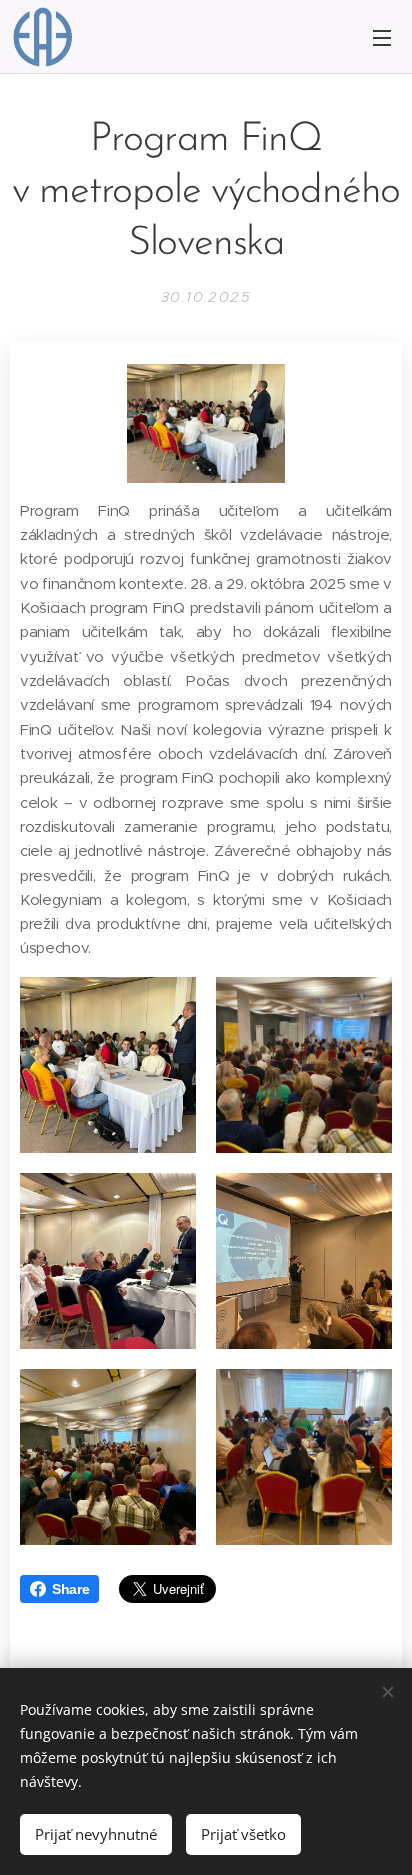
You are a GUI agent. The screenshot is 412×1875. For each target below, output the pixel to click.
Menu (382, 37)
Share (70, 1589)
